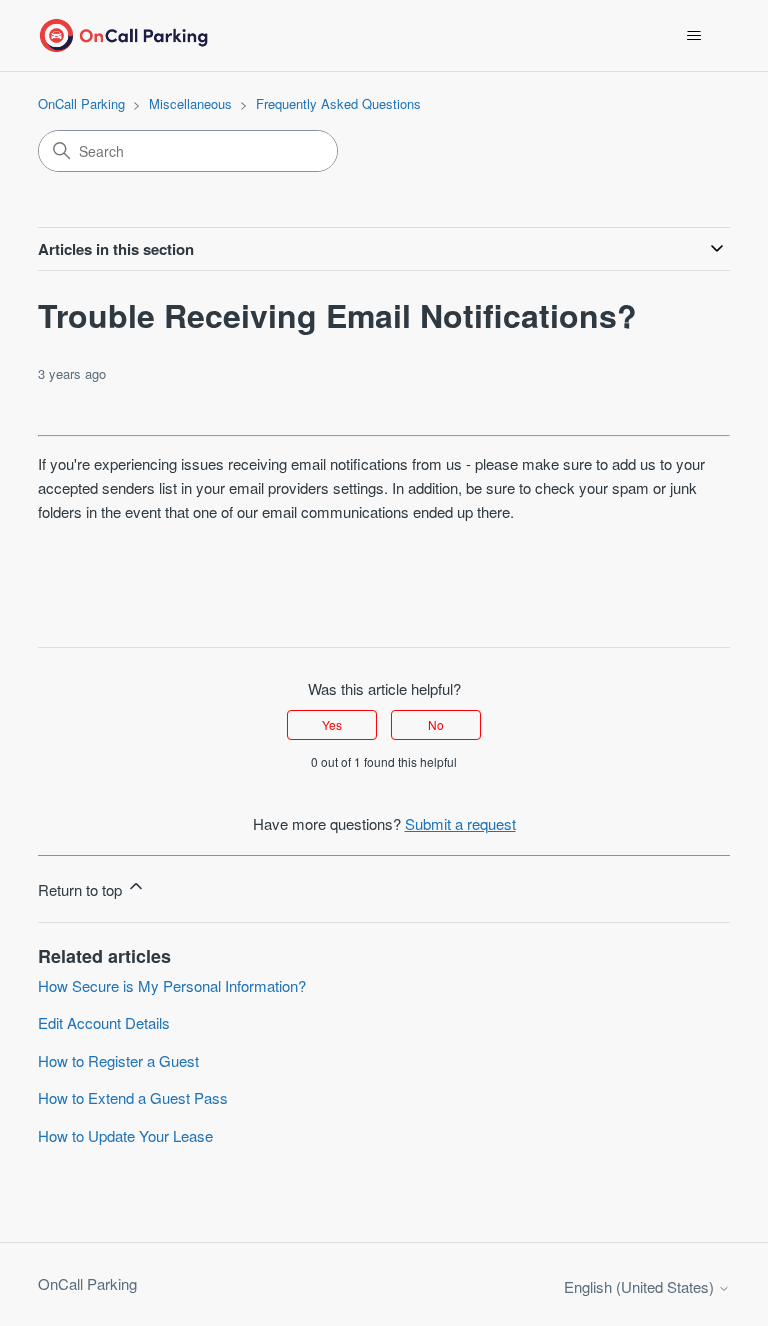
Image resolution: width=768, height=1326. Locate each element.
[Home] (123, 35)
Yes (332, 724)
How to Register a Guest (118, 1060)
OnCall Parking (81, 103)
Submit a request (460, 823)
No (436, 724)
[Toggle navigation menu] (694, 36)
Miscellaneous (190, 103)
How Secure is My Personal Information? (172, 985)
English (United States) (641, 1286)
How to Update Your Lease (125, 1135)
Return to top (82, 889)
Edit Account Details (104, 1022)
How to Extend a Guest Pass (133, 1097)
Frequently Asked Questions (338, 103)
